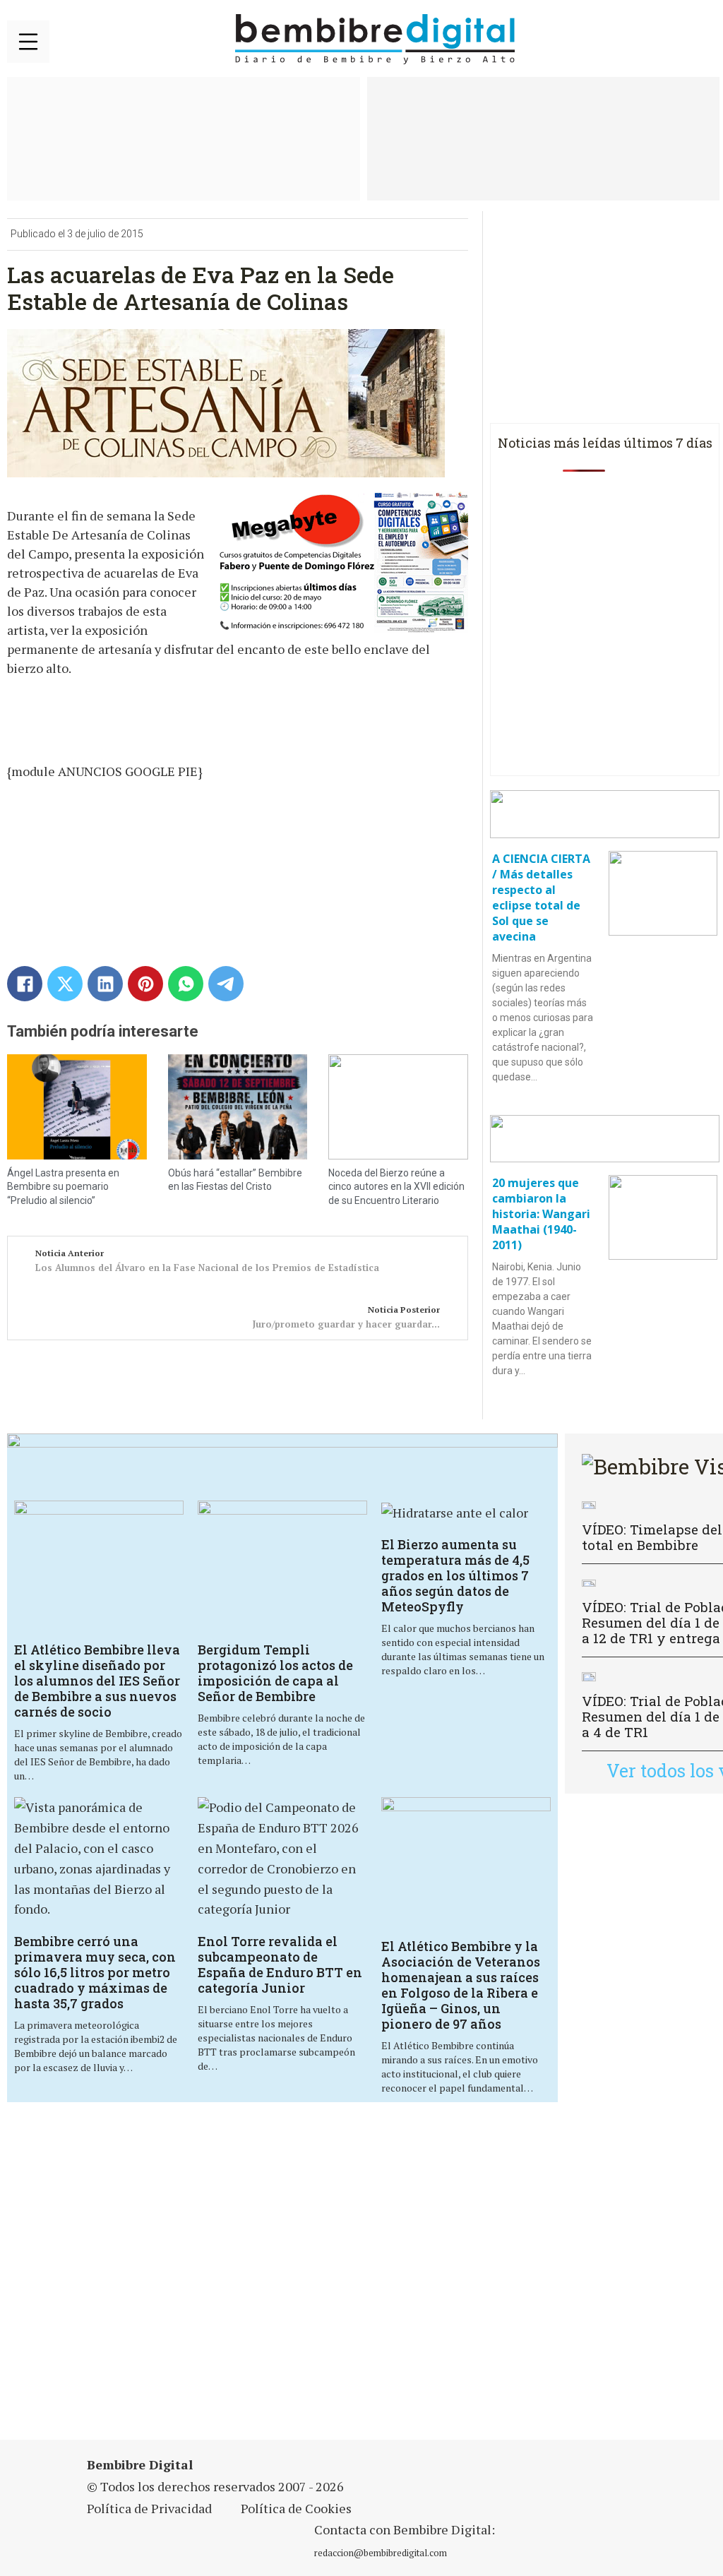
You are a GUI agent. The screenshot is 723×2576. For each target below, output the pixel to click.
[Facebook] (25, 984)
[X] (65, 984)
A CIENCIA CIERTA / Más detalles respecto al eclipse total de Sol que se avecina (541, 898)
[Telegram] (226, 984)
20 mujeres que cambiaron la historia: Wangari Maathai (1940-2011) (541, 1214)
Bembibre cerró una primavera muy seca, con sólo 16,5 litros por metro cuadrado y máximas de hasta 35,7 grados (95, 1972)
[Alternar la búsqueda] (698, 40)
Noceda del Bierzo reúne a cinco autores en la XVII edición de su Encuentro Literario (396, 1187)
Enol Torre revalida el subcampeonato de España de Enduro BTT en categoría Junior (280, 1964)
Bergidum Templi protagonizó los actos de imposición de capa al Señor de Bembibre (275, 1673)
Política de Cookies (296, 2508)
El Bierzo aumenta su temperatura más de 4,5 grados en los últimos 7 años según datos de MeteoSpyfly (455, 1575)
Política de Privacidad (149, 2508)
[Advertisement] (250, 2280)
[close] (28, 42)
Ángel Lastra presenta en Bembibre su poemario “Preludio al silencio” (63, 1187)
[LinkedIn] (105, 984)
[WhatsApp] (186, 984)
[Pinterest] (145, 984)
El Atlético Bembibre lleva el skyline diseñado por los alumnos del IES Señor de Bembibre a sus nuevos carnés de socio (97, 1681)
